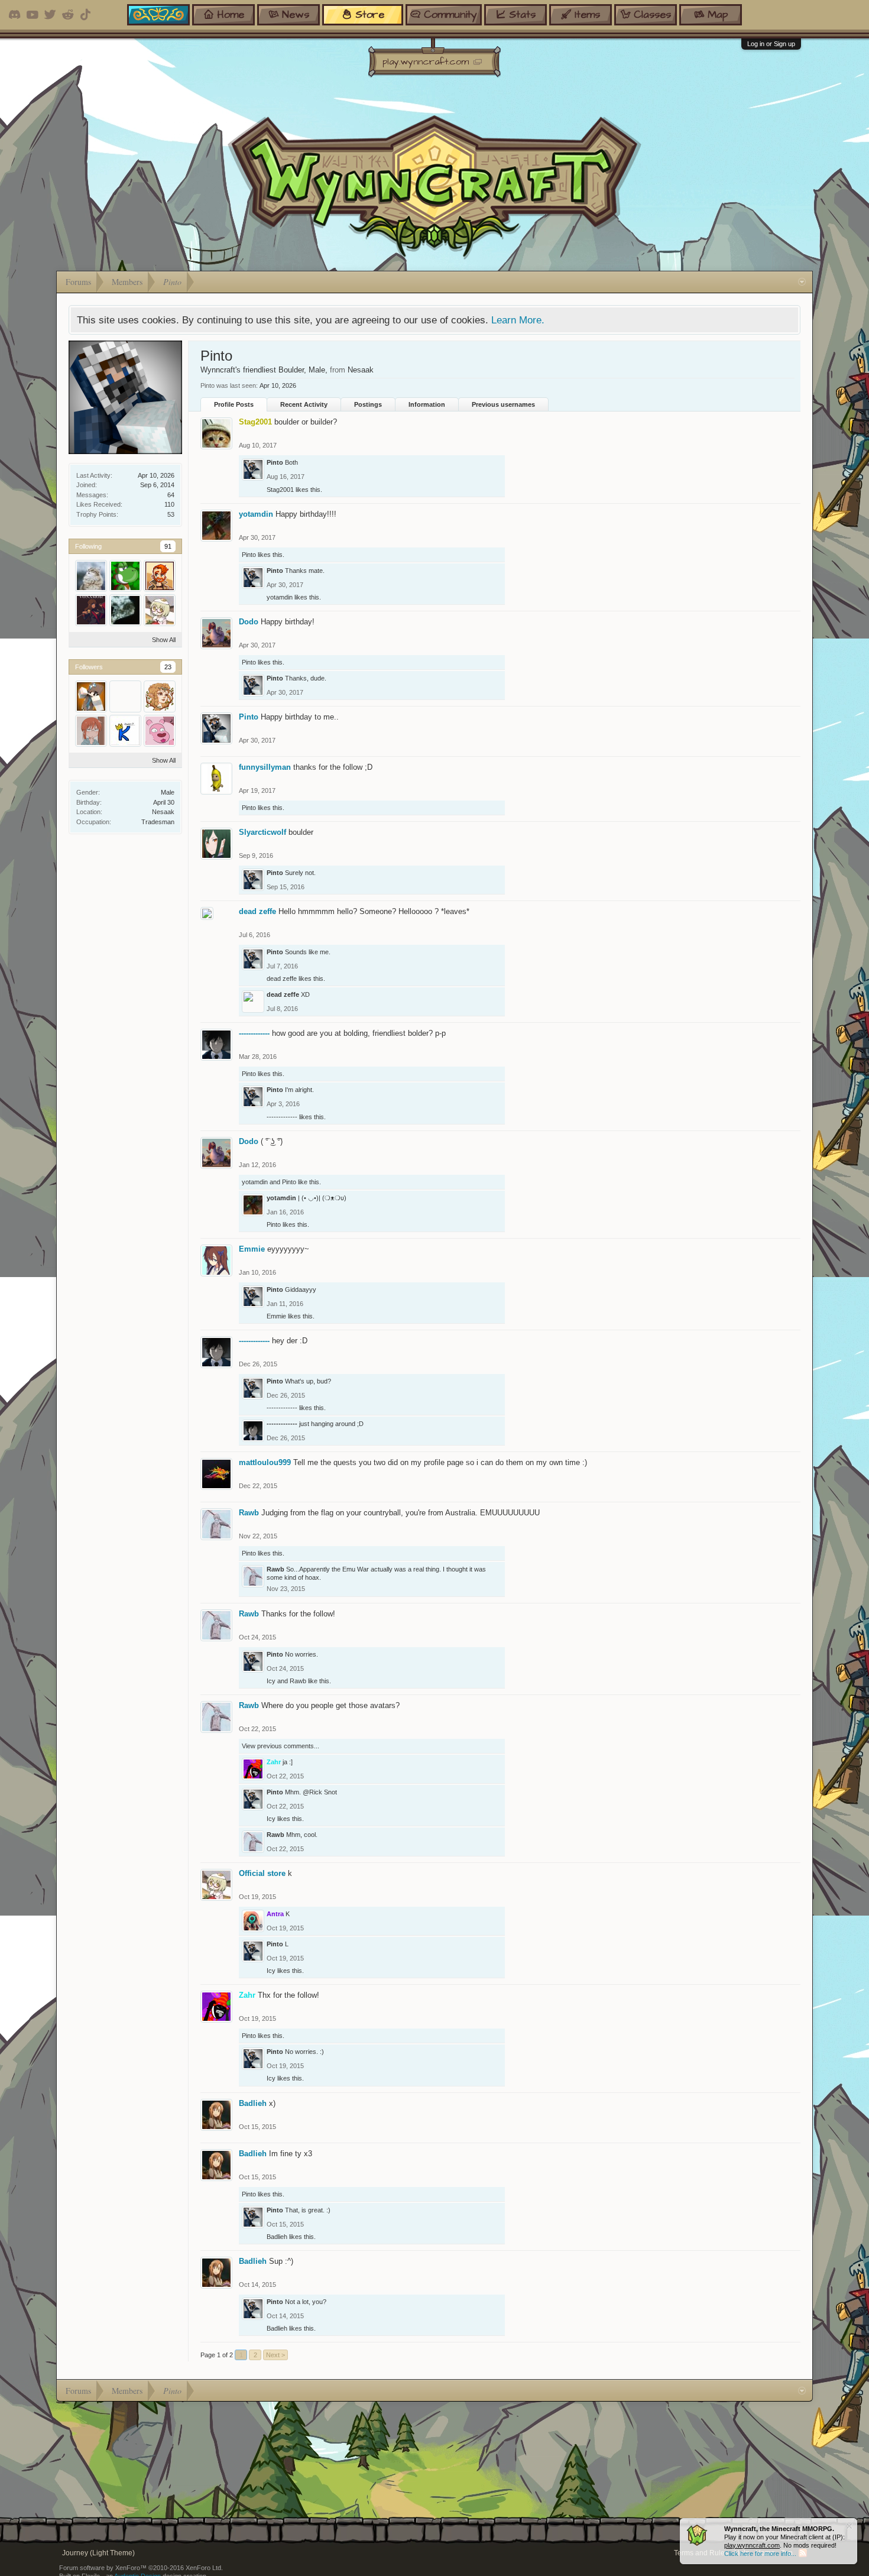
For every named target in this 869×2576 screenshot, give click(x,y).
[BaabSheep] (125, 696)
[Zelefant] (91, 731)
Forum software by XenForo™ (141, 2568)
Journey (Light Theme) (98, 2553)
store (370, 14)
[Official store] (160, 610)
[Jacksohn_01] (125, 610)
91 (168, 546)
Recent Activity (304, 404)
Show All (164, 640)
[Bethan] (91, 696)
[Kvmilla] (91, 610)
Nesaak (163, 812)
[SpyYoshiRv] (125, 576)
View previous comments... (281, 1746)
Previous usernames (503, 404)
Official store (262, 1873)
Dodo (249, 622)
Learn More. (518, 320)
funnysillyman (265, 767)
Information (427, 404)
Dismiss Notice (849, 2526)
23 (168, 667)
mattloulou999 (265, 1462)
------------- (254, 1033)
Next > (275, 2355)
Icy (271, 1681)
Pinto (275, 462)
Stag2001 (280, 490)
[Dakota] (160, 576)
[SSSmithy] (160, 731)
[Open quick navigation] (802, 282)
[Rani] (160, 696)
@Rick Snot (320, 1792)
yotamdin (256, 514)
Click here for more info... (760, 2554)
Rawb (249, 1513)
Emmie (252, 1249)
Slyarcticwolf (262, 832)
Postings (368, 404)
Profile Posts (234, 404)
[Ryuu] (91, 576)
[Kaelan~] (125, 731)
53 (171, 514)
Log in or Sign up (771, 44)
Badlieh (253, 2103)
